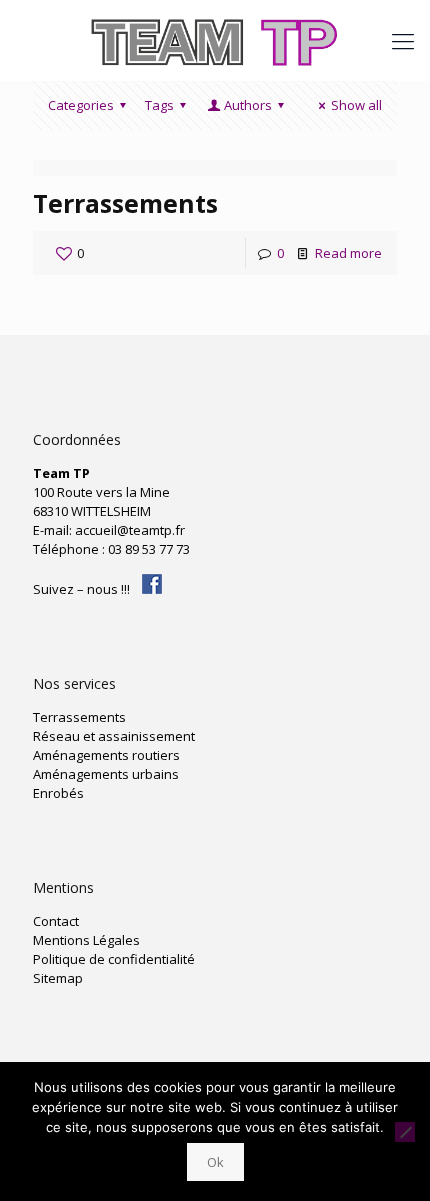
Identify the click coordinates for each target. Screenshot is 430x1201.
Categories (81, 105)
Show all (356, 105)
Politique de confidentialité (114, 959)
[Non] (405, 1132)
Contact (56, 921)
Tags (159, 105)
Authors (248, 105)
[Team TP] (215, 40)
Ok (215, 1162)
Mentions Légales (86, 940)
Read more (348, 253)
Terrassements (125, 203)
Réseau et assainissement (114, 736)
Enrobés (58, 793)
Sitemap (58, 978)
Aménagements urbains (106, 774)
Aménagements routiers (106, 755)
